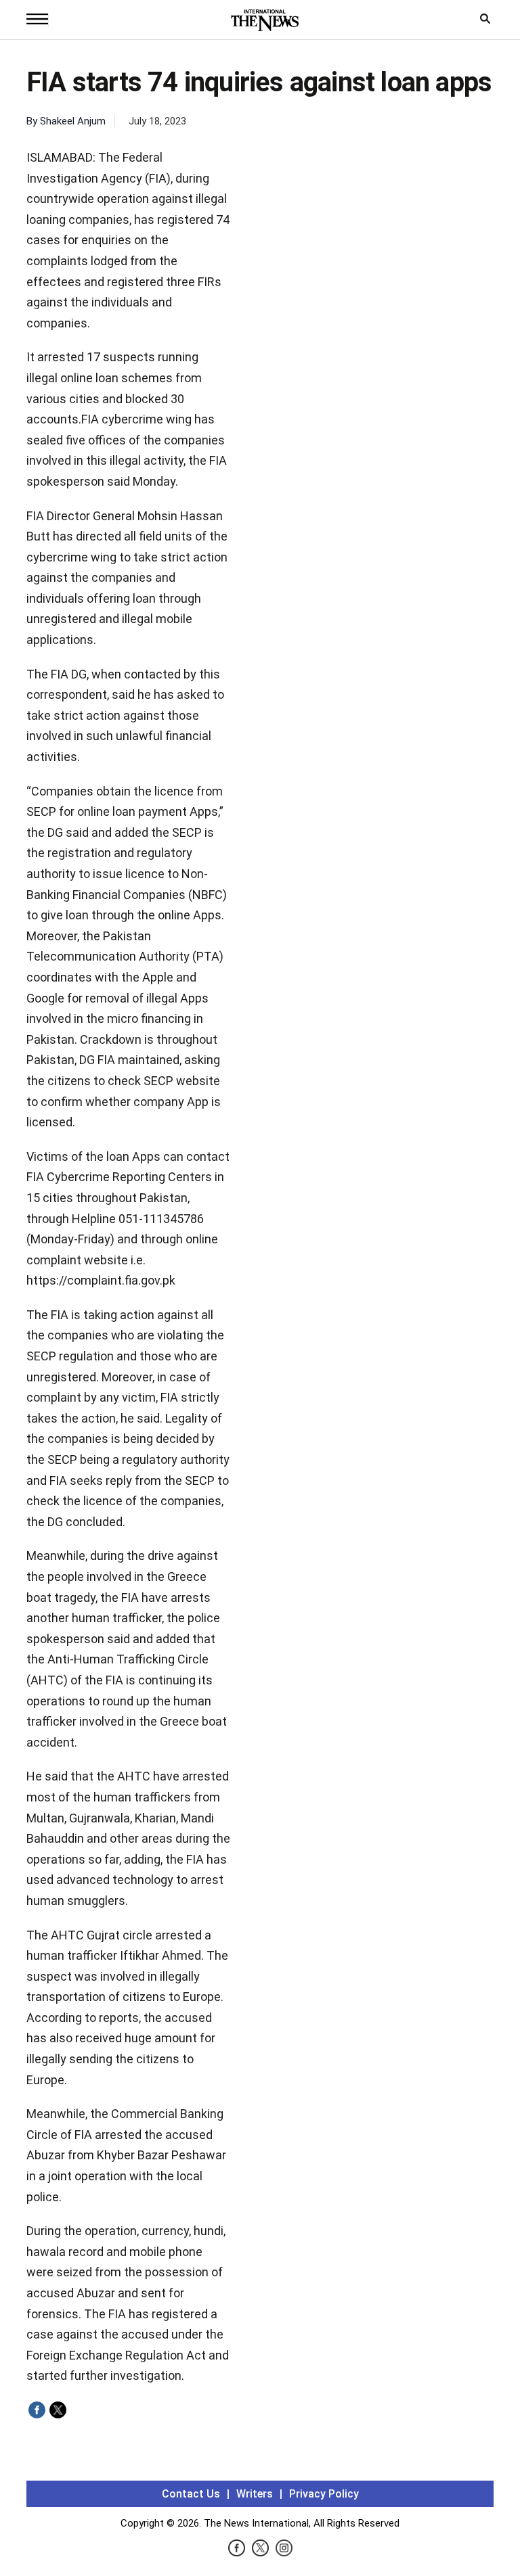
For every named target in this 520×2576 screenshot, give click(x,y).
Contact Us (191, 2494)
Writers (255, 2494)
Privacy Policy (324, 2494)
